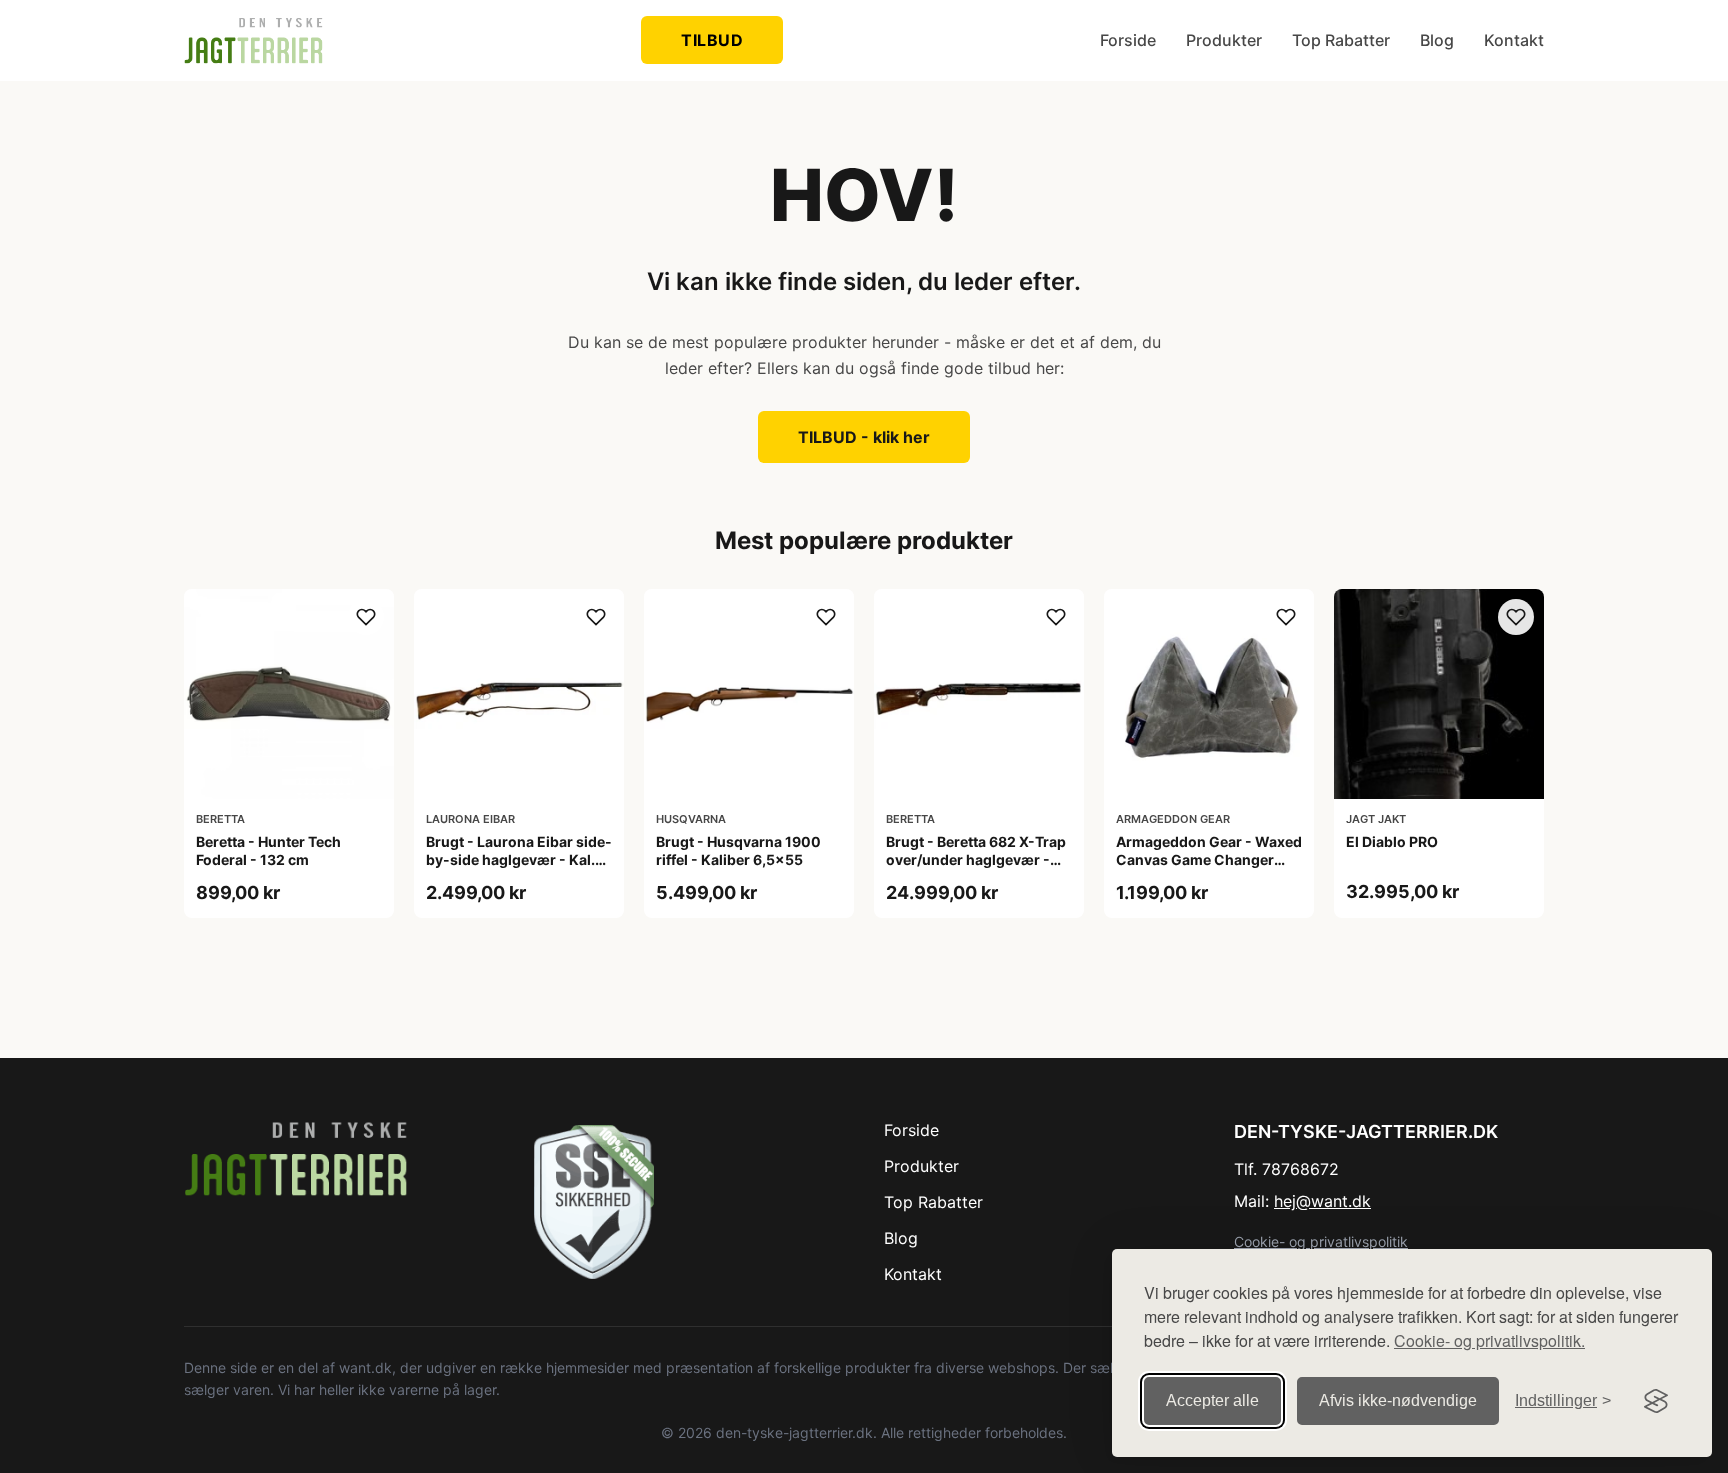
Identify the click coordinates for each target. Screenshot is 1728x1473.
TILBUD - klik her (864, 437)
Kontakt (1514, 40)
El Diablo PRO (1392, 841)
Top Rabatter (1341, 40)
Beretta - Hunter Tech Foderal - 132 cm (268, 850)
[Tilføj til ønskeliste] (366, 617)
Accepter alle (1212, 1400)
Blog (1437, 40)
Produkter (1224, 40)
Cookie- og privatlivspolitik (1321, 1241)
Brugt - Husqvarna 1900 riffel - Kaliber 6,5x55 (738, 850)
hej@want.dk (1322, 1201)
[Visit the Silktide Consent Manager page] (1656, 1401)
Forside (1128, 40)
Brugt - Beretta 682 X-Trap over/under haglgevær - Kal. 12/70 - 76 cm (976, 859)
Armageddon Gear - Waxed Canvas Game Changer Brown (1209, 859)
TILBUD (712, 40)
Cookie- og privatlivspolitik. (1489, 1340)
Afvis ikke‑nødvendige (1398, 1400)
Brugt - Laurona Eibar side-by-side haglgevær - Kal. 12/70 (519, 859)
